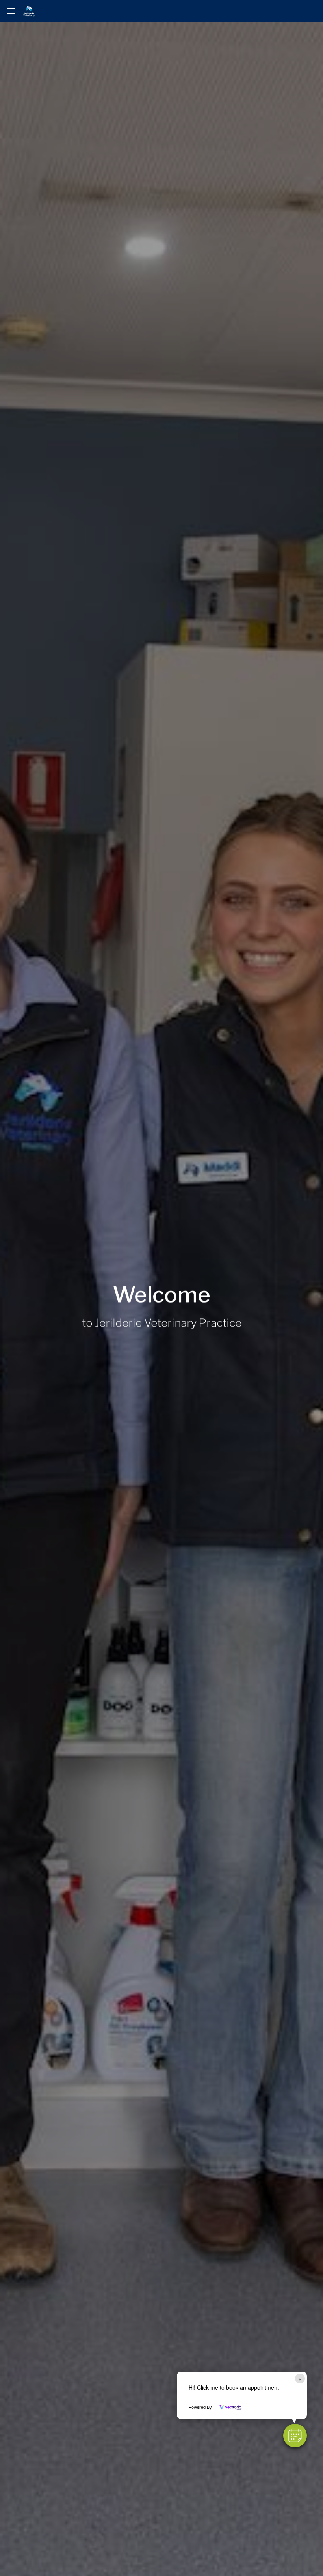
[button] (295, 2436)
